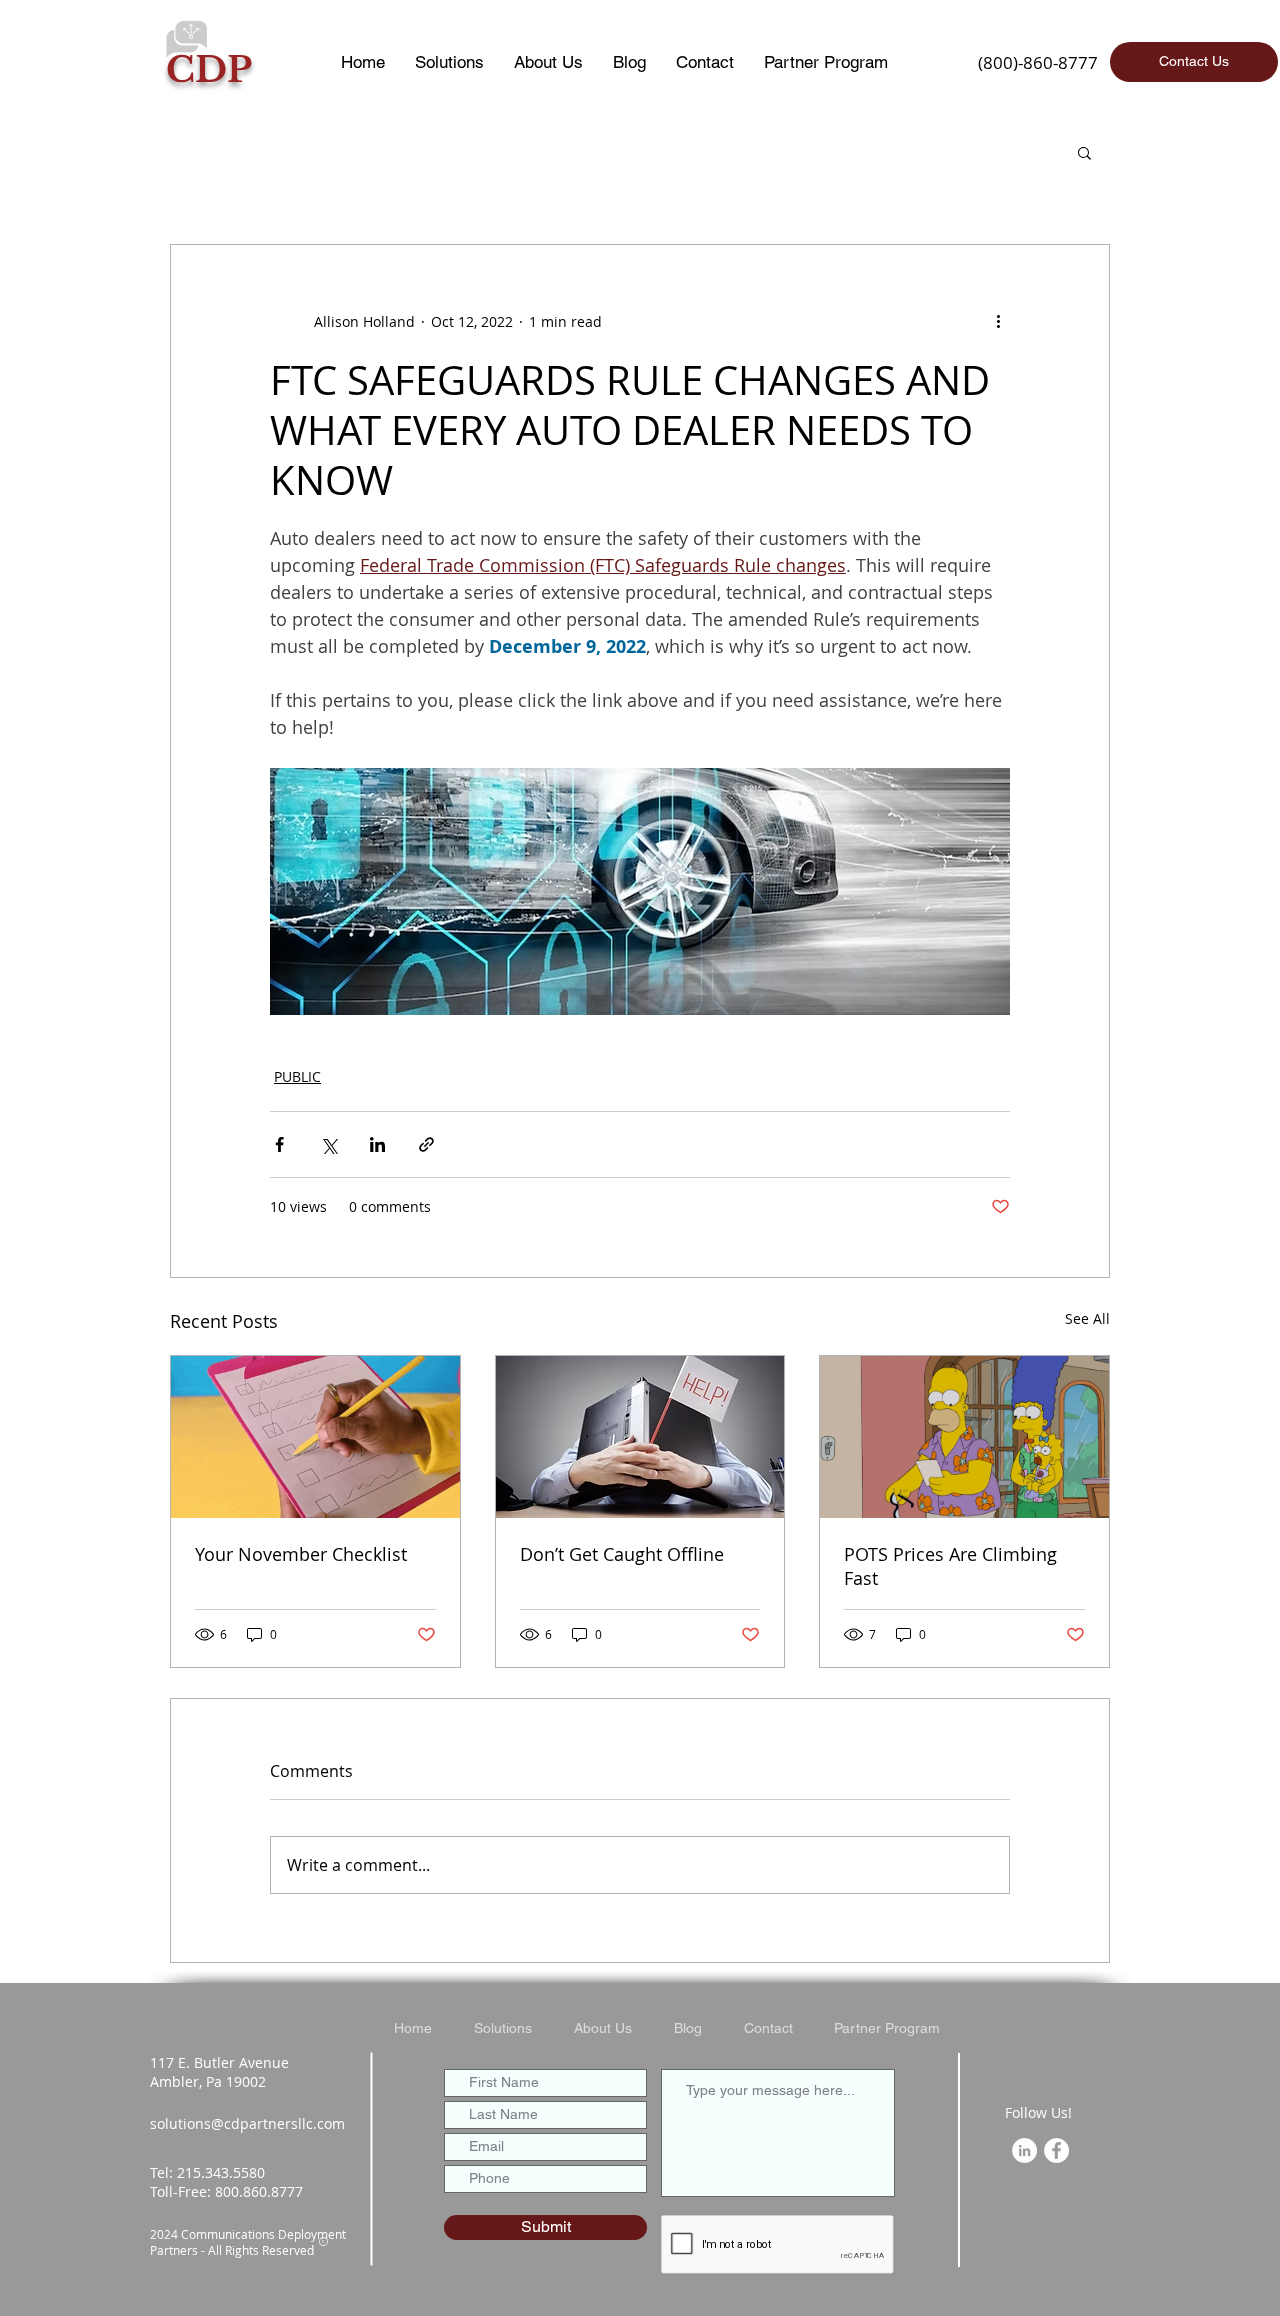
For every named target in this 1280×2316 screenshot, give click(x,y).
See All (1087, 1318)
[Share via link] (426, 1144)
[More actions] (998, 321)
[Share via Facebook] (279, 1144)
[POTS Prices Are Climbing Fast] (964, 1437)
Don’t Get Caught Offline (622, 1554)
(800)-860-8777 (1038, 62)
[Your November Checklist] (315, 1437)
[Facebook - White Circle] (1056, 2150)
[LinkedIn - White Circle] (1024, 2150)
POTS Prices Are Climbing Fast (950, 1566)
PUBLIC (297, 1076)
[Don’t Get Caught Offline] (640, 1437)
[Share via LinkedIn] (377, 1144)
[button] (1084, 152)
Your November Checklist (301, 1554)
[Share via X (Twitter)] (328, 1144)
